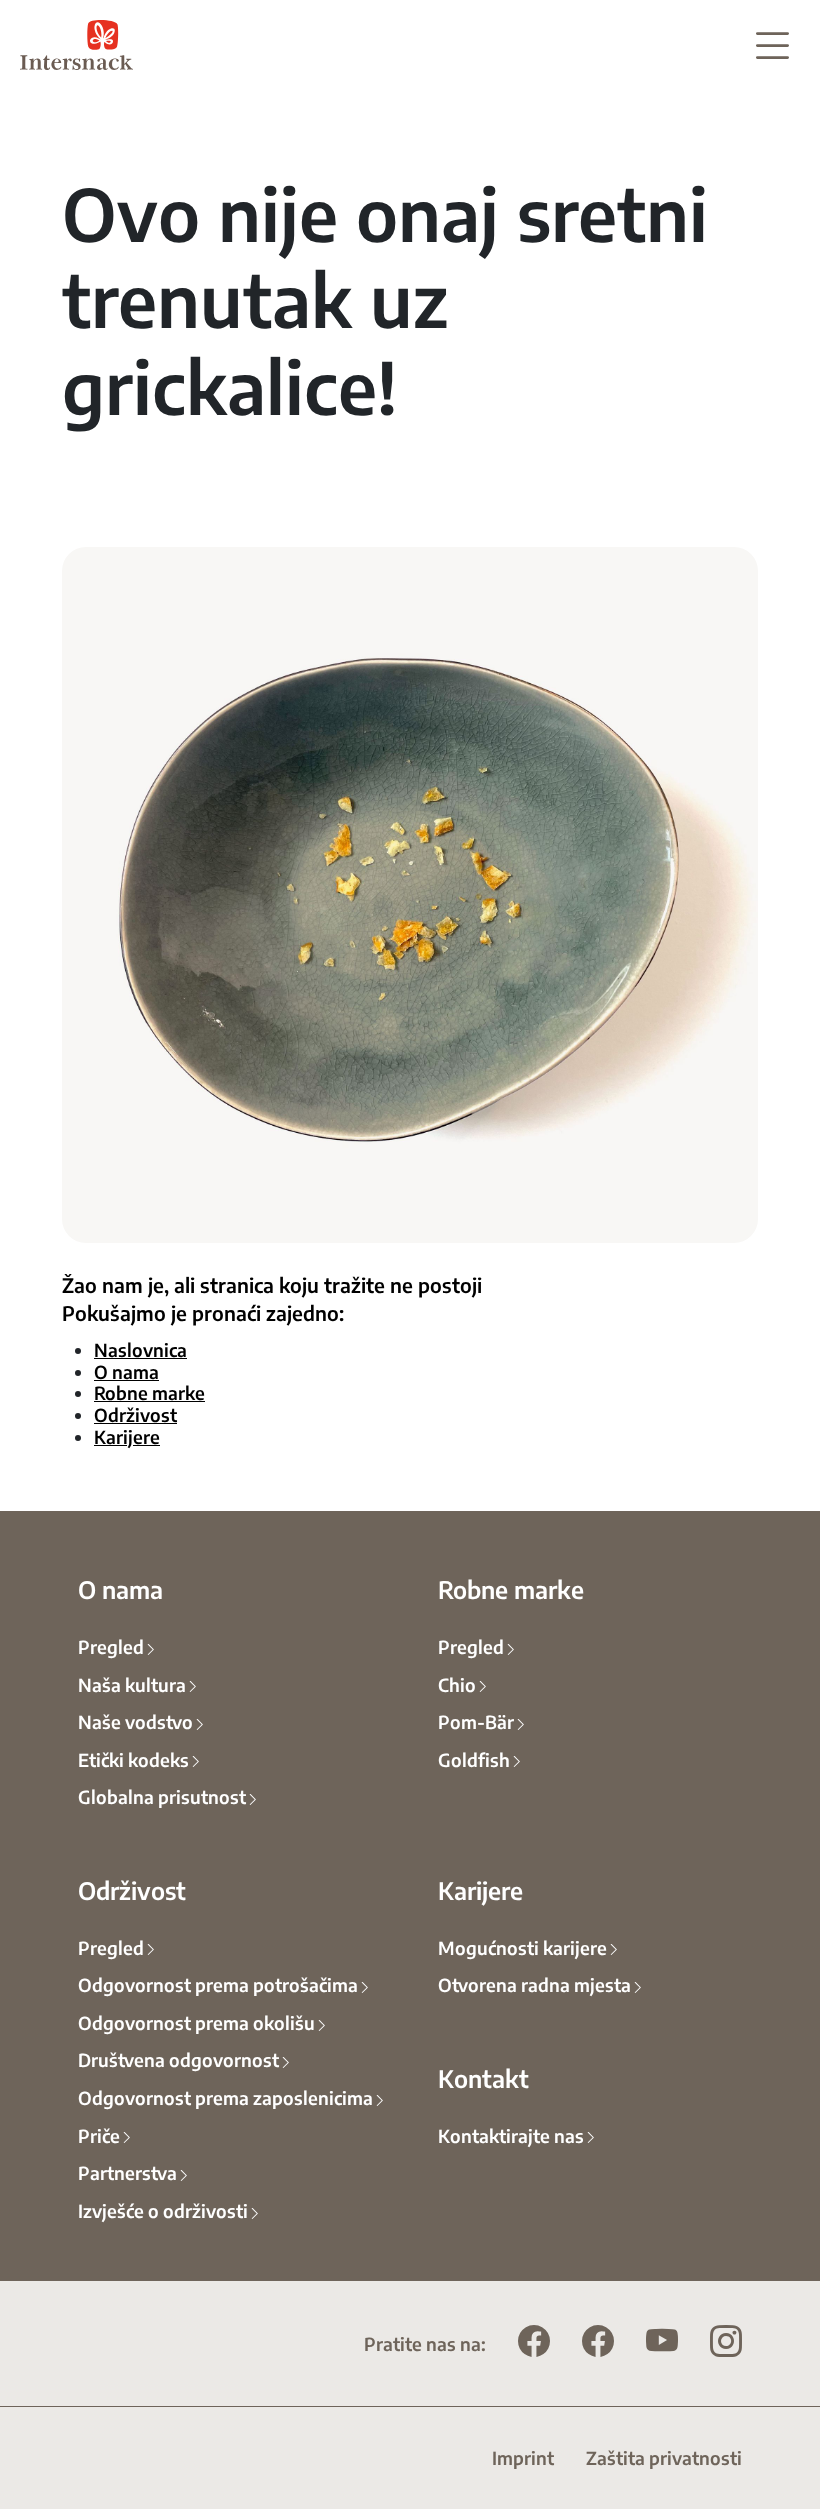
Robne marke (149, 1392)
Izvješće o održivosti (163, 2210)
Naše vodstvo (135, 1721)
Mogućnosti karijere (522, 1947)
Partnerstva (127, 2172)
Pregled (111, 1646)
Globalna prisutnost (162, 1796)
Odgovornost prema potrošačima (218, 1984)
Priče (99, 2135)
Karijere (127, 1436)
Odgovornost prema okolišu (196, 2022)
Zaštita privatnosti (664, 2457)
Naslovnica (140, 1349)
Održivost (135, 1414)
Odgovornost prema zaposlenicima (225, 2097)
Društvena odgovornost (178, 2059)
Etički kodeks (133, 1759)
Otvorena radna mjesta (534, 1984)
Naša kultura (132, 1684)
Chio (457, 1684)
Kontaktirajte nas (511, 2135)
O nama (126, 1371)
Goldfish (474, 1759)
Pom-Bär (476, 1721)
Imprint (523, 2457)
